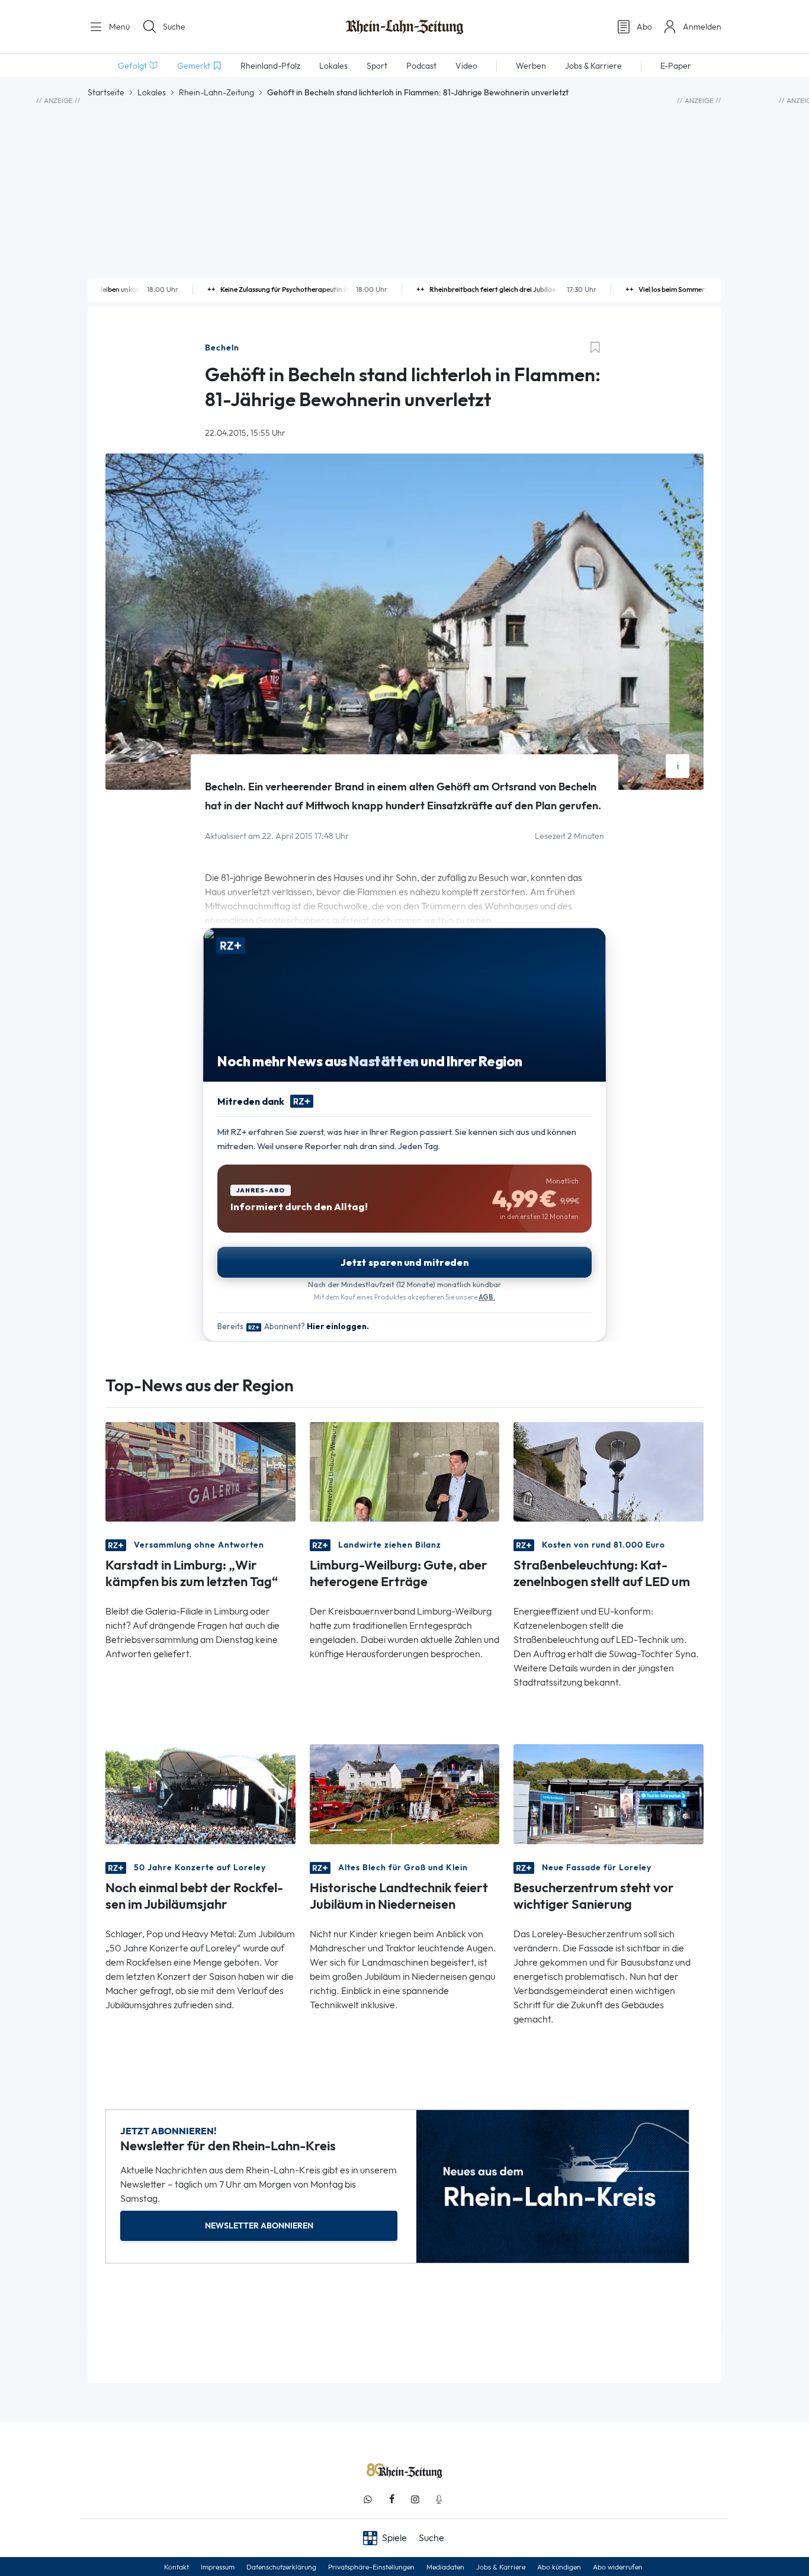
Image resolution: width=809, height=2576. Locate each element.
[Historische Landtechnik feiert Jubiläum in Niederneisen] (405, 1793)
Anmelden (702, 27)
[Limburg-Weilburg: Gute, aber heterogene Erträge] (405, 1471)
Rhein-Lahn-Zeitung (216, 92)
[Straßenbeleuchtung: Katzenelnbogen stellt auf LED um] (609, 1471)
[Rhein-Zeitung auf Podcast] (439, 2499)
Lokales (152, 92)
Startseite (106, 92)
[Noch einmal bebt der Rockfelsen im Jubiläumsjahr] (200, 1793)
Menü (118, 27)
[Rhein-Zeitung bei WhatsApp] (368, 2499)
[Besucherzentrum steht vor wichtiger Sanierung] (609, 1793)
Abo (644, 27)
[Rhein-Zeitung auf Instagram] (415, 2499)
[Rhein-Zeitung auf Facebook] (391, 2499)
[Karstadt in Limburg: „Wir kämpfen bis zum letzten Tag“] (200, 1471)
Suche (174, 27)
